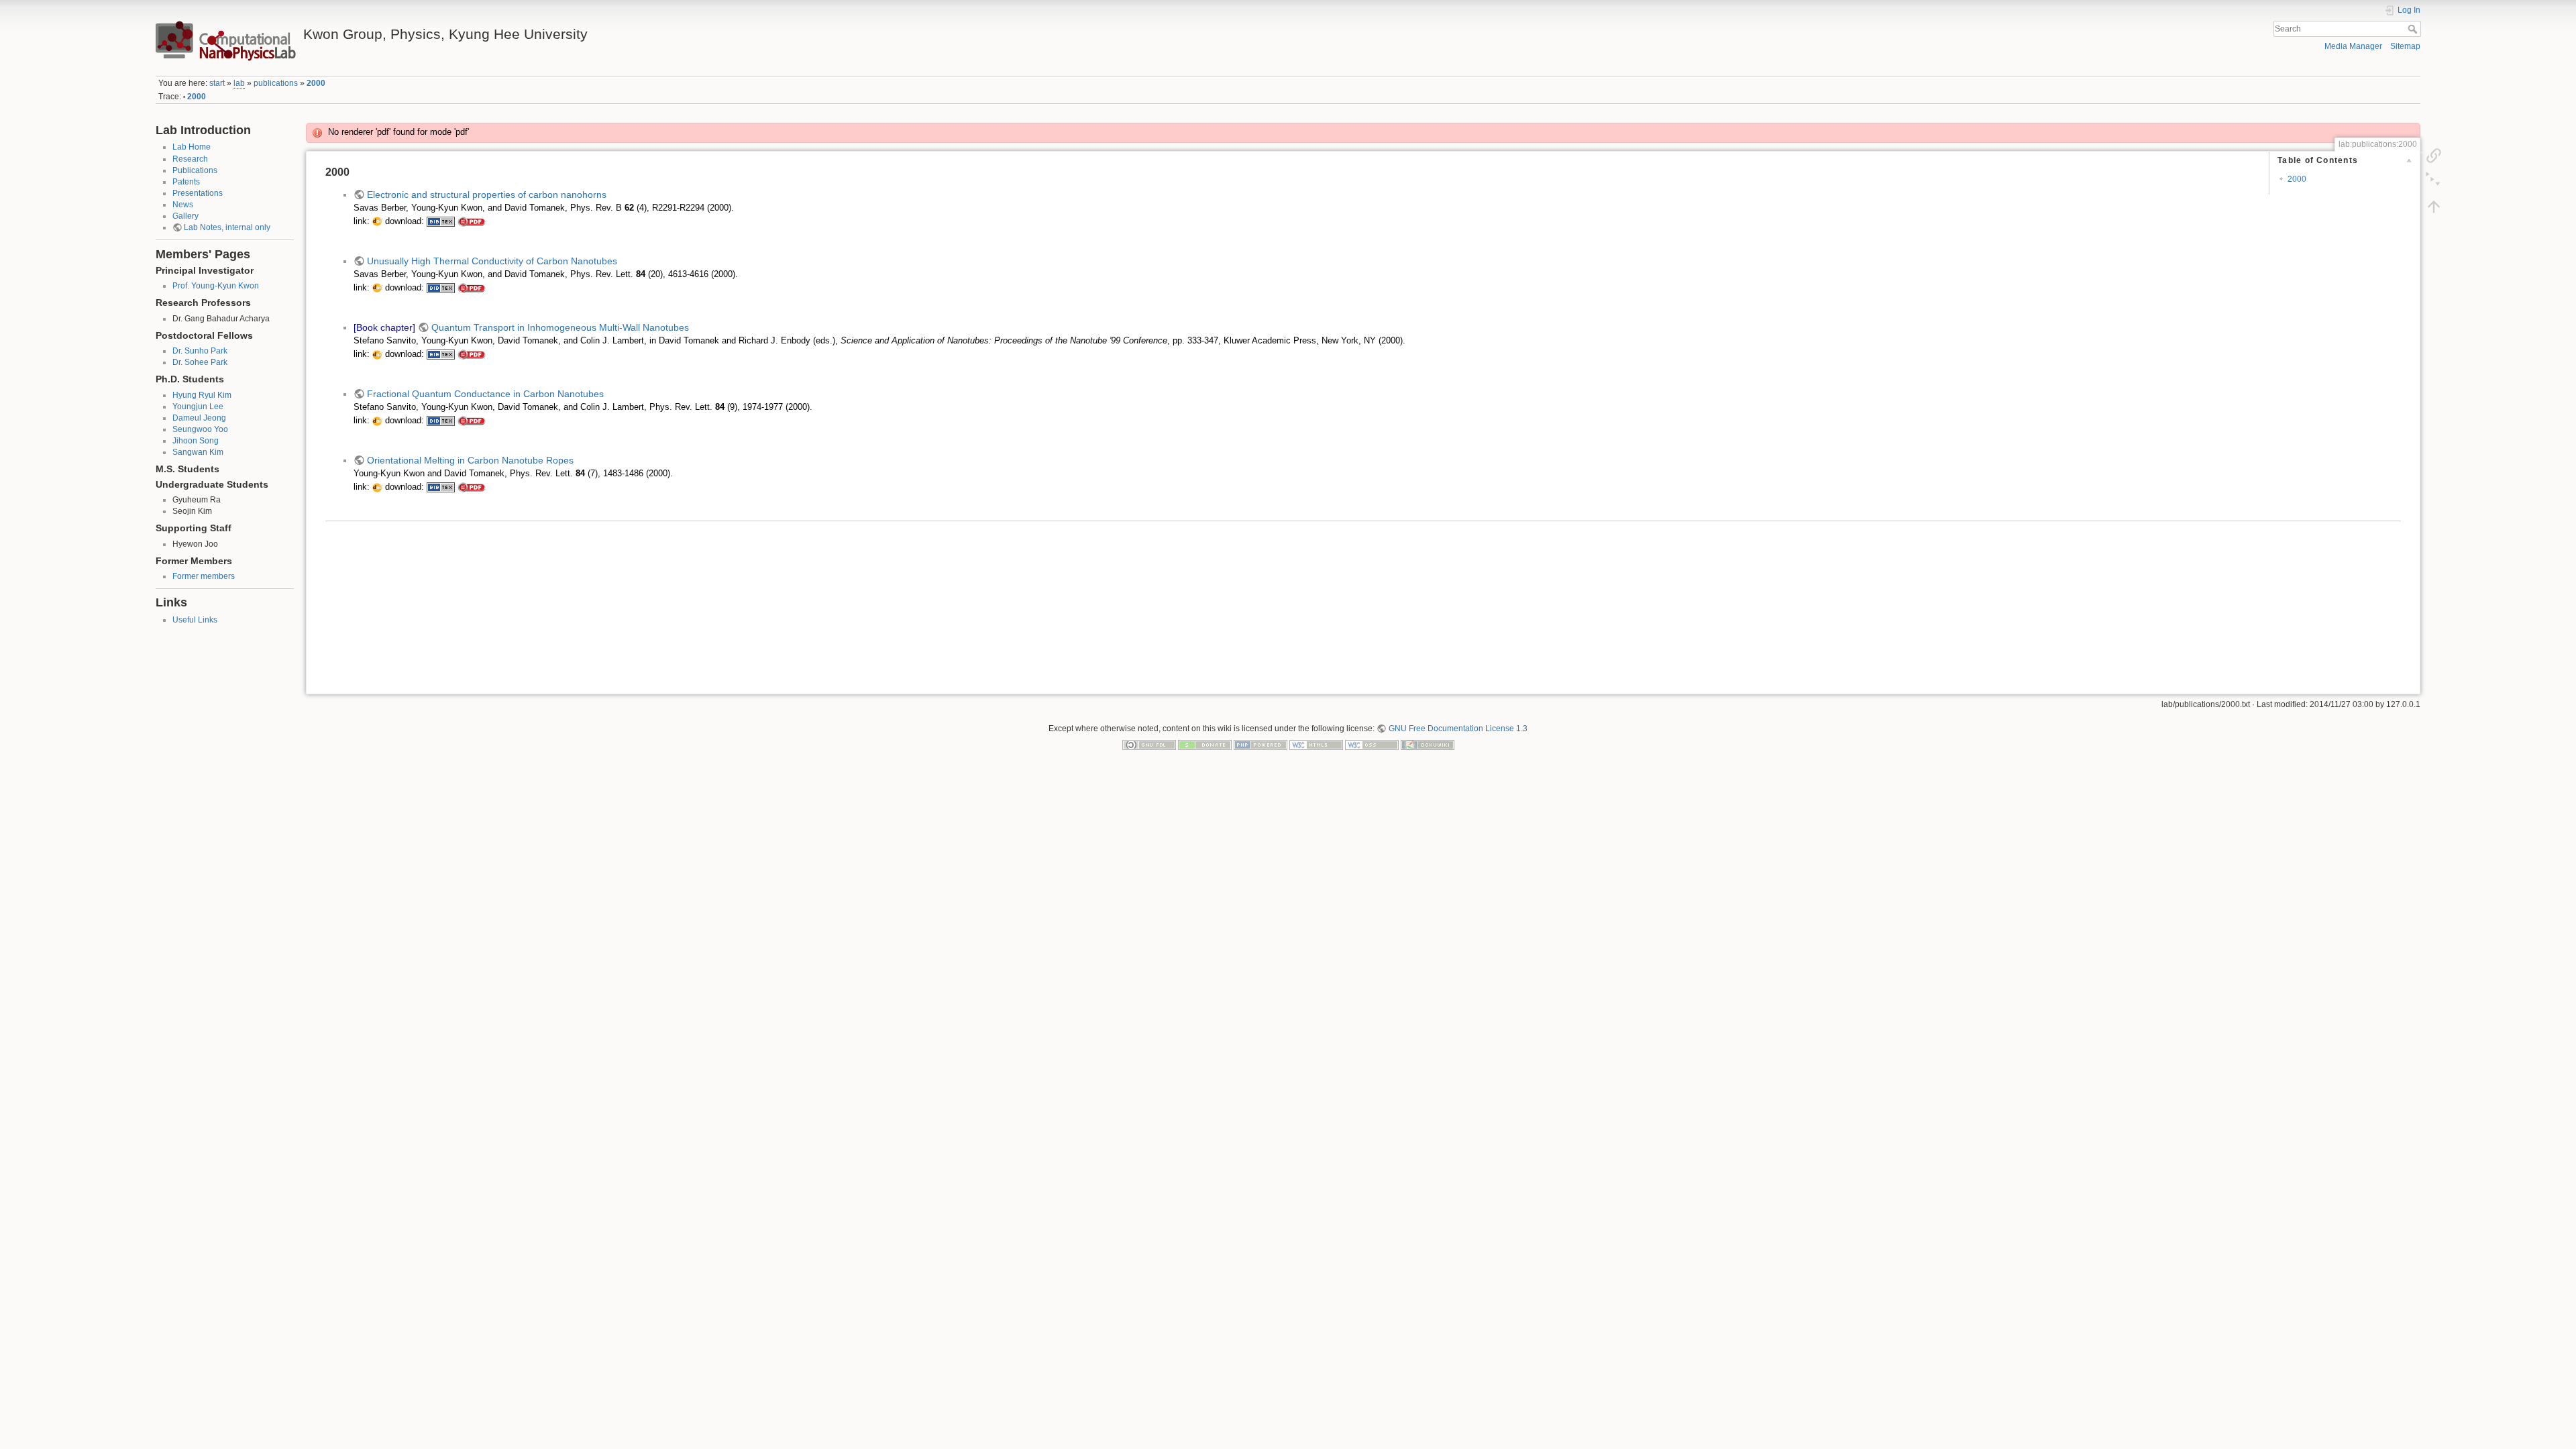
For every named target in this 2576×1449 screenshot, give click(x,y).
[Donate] (1205, 745)
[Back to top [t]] (2434, 206)
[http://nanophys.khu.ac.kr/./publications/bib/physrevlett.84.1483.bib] (441, 487)
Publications (195, 170)
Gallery (185, 216)
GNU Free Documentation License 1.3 (1458, 729)
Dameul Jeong (199, 418)
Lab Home (192, 147)
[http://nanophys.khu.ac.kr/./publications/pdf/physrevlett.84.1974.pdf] (472, 421)
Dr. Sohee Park (200, 362)
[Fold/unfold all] (2434, 180)
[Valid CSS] (1372, 745)
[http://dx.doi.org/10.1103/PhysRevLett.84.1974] (377, 421)
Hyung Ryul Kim (202, 395)
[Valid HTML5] (1316, 745)
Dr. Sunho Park (200, 351)
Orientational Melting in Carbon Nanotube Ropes (470, 460)
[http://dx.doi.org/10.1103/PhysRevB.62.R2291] (377, 221)
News (183, 205)
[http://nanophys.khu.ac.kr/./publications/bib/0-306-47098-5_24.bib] (441, 354)
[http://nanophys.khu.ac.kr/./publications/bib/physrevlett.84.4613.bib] (441, 288)
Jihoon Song (196, 441)
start (217, 83)
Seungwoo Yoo (200, 429)
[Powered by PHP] (1260, 745)
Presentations (198, 193)
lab (239, 83)
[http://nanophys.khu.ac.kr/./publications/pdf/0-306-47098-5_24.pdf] (472, 354)
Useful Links (195, 620)
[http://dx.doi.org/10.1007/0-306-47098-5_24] (377, 354)
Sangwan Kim (198, 452)
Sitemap (2405, 46)
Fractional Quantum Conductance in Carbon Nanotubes (485, 394)
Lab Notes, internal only (227, 227)
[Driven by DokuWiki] (1428, 745)
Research (190, 159)
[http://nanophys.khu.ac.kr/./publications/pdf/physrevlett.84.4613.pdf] (472, 288)
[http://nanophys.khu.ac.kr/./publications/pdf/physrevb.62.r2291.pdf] (472, 221)
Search (2414, 29)
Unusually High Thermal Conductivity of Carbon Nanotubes (492, 261)
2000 (316, 83)
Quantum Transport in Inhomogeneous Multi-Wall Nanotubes (560, 327)
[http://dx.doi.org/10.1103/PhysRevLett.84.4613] (377, 288)
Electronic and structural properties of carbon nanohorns (487, 195)
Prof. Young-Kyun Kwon (216, 286)
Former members (204, 576)
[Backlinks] (2434, 155)
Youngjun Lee (198, 407)
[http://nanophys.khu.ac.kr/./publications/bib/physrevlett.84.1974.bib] (441, 421)
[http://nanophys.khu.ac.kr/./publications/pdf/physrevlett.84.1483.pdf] (472, 487)
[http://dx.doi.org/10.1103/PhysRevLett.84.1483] (377, 487)
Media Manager (2353, 46)
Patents (186, 182)
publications (276, 83)
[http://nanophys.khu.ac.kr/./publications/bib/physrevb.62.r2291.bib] (441, 221)
